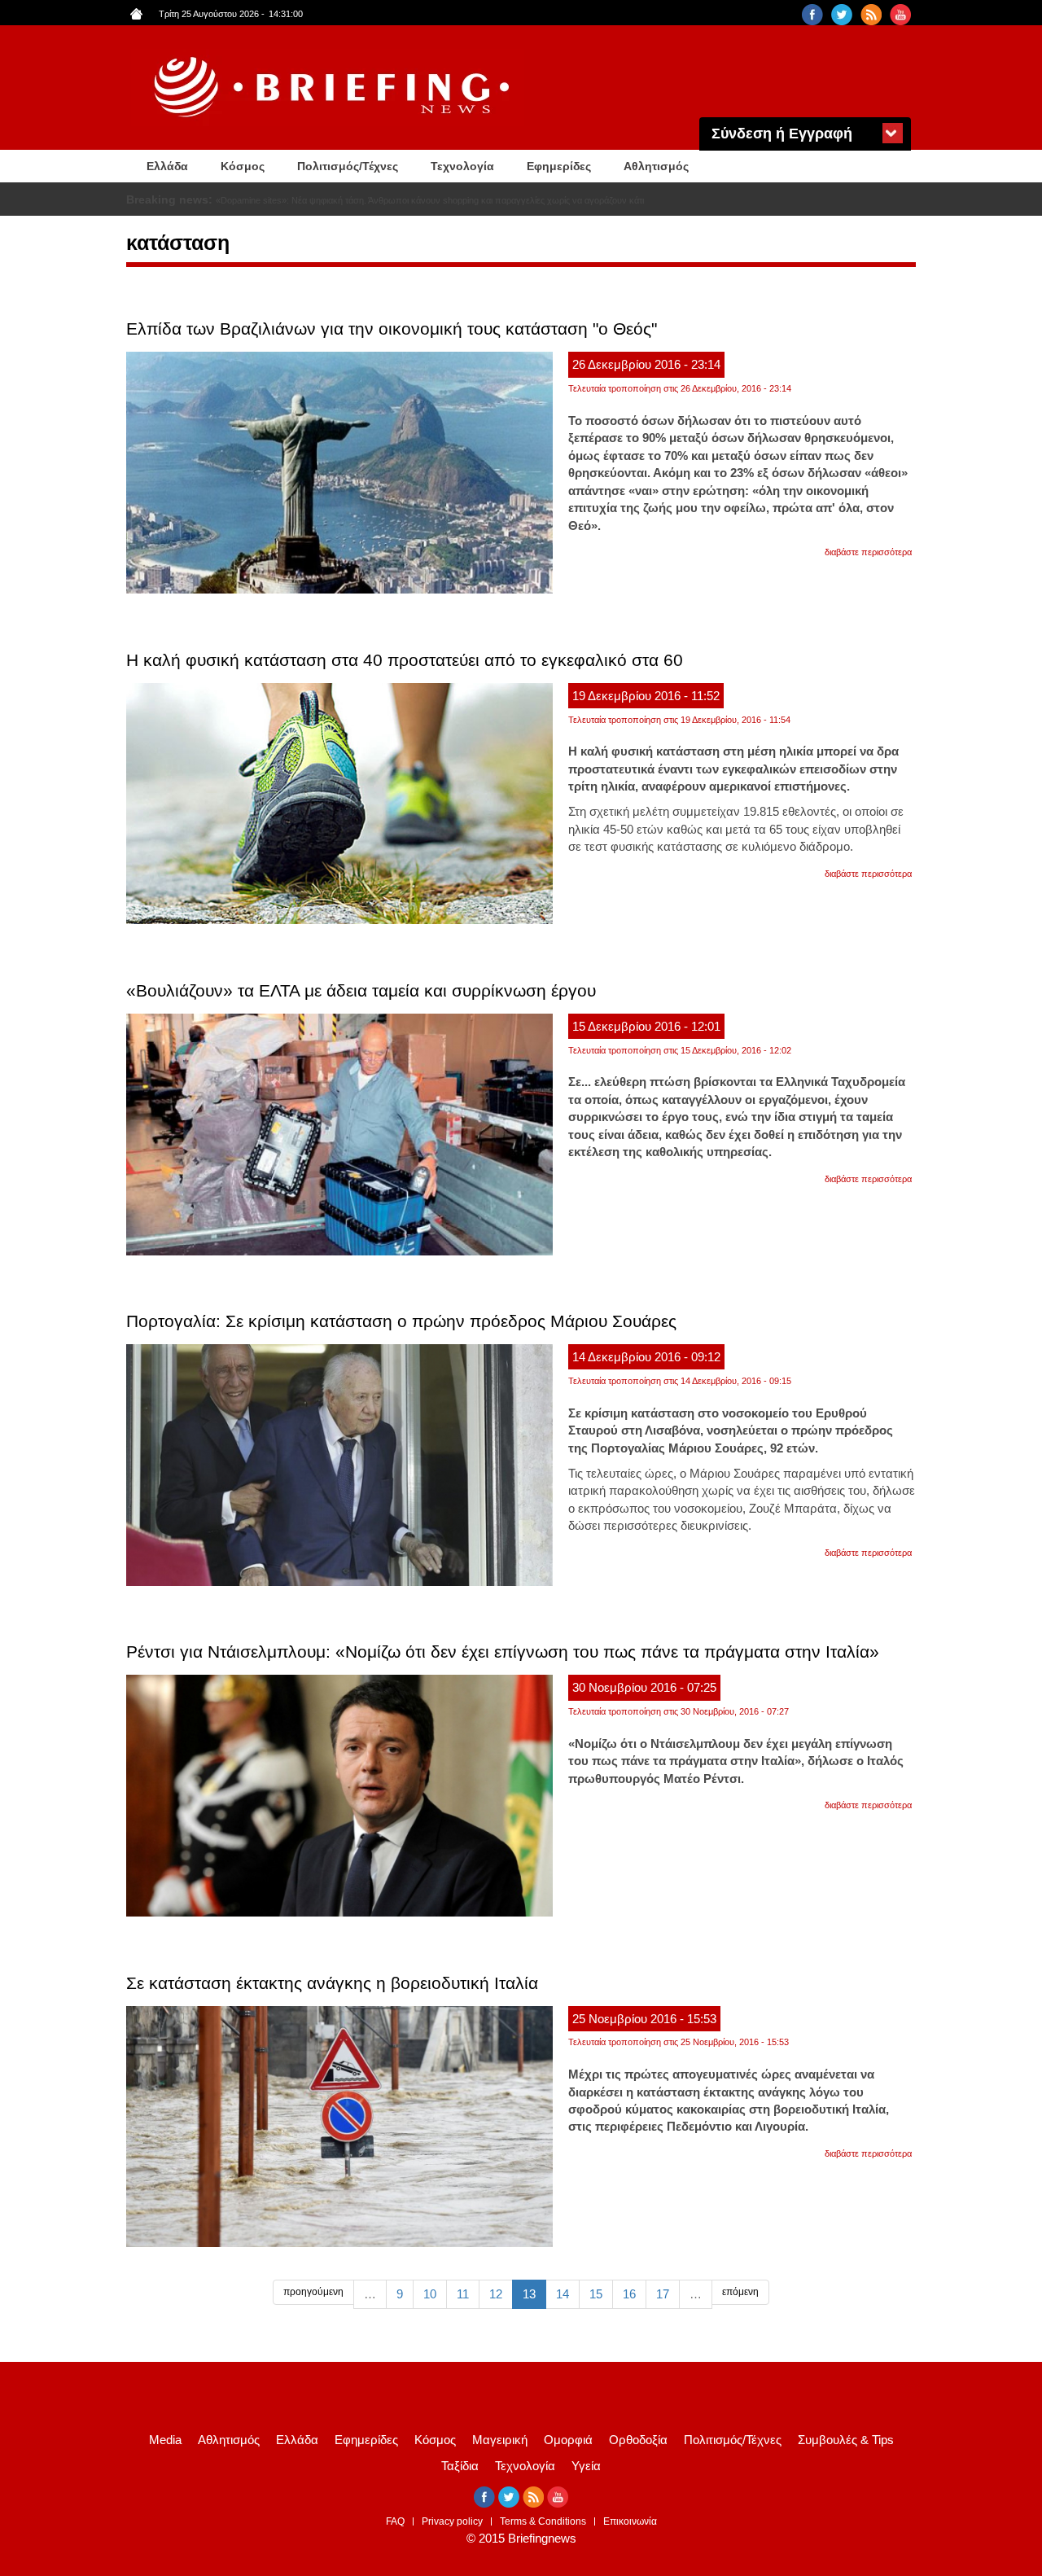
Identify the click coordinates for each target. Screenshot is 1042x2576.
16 (629, 2294)
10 (430, 2294)
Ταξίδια (460, 2466)
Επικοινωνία (630, 2521)
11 (463, 2294)
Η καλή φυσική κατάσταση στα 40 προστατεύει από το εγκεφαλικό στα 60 (405, 660)
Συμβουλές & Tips (846, 2440)
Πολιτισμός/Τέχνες (348, 166)
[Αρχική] (334, 88)
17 (663, 2294)
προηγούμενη (313, 2292)
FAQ (395, 2521)
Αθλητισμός (656, 166)
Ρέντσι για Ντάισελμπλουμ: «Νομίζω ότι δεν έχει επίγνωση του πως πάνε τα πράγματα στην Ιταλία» (503, 1652)
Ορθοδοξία (638, 2440)
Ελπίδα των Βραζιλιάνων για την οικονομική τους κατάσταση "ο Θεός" (392, 329)
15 (596, 2294)
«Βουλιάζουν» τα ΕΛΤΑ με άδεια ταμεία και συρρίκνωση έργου (361, 990)
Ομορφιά (568, 2440)
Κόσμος (243, 166)
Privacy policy (452, 2521)
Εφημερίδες (559, 166)
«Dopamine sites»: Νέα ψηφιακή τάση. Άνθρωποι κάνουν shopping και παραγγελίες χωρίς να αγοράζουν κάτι (430, 200)
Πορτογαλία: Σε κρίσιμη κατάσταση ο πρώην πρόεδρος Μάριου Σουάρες (401, 1321)
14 (563, 2294)
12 (496, 2294)
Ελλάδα (167, 166)
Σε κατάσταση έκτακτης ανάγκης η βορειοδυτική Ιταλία (332, 1983)
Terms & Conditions (543, 2521)
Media (165, 2440)
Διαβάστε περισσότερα (868, 552)
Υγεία (586, 2466)
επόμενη (740, 2292)
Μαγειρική (500, 2440)
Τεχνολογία (462, 166)
